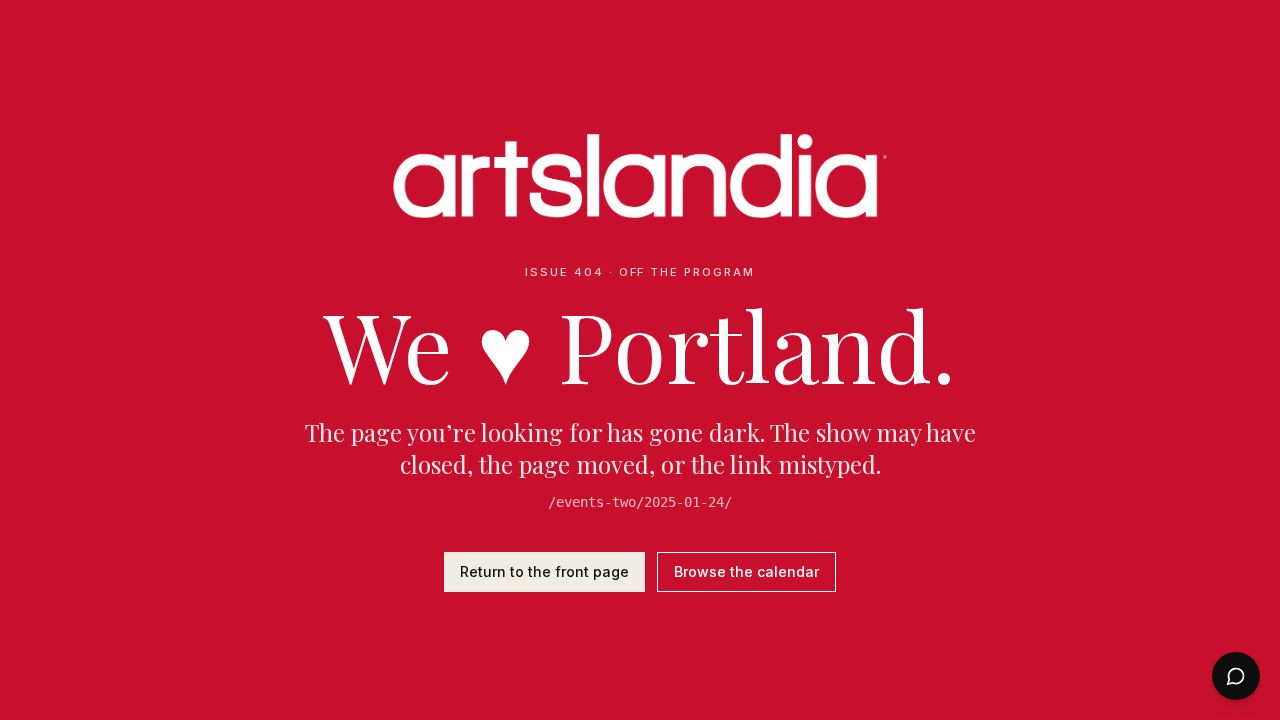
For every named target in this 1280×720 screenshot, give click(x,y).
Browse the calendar (746, 571)
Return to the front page (544, 571)
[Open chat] (1236, 676)
